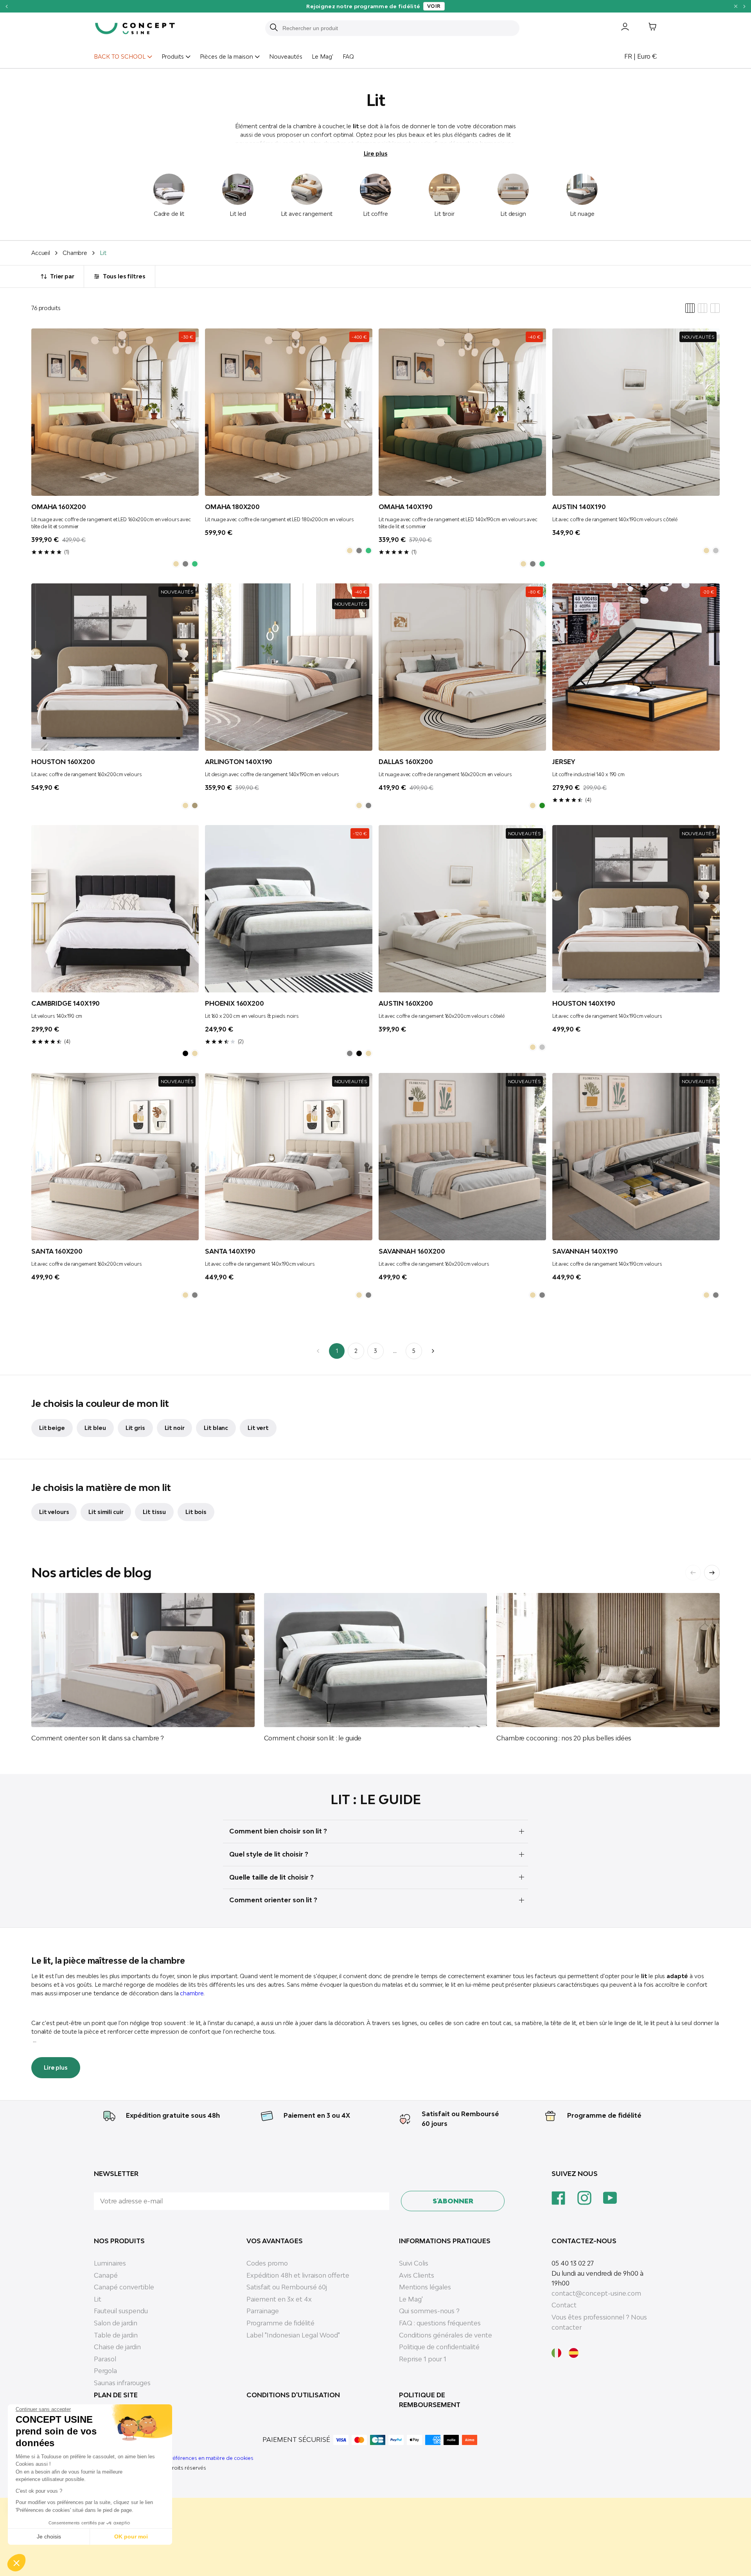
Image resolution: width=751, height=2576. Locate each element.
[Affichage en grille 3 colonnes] (702, 308)
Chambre (75, 253)
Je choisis (49, 2537)
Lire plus (376, 153)
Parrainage (263, 2311)
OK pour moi (131, 2537)
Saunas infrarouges (122, 2383)
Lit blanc (216, 1428)
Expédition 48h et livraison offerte (298, 2275)
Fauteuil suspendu (121, 2311)
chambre (192, 1993)
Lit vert (258, 1428)
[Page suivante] (433, 1351)
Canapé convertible (124, 2287)
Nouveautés (286, 57)
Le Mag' (322, 57)
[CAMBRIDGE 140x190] (115, 909)
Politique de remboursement (430, 2400)
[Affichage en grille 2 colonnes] (715, 308)
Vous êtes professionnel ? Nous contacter (599, 2322)
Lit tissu (154, 1512)
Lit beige (52, 1428)
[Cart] (647, 28)
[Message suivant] (745, 6)
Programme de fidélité (604, 2115)
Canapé (106, 2275)
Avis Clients (417, 2275)
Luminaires (110, 2263)
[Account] (619, 28)
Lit (98, 2299)
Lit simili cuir (106, 1512)
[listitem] (176, 564)
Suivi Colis (414, 2263)
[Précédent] (693, 1573)
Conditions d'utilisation (293, 2395)
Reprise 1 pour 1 (423, 2359)
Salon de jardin (116, 2323)
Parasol (105, 2359)
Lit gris (135, 1428)
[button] (16, 2563)
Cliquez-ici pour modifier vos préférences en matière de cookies (174, 2458)
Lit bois (196, 1512)
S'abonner (453, 2201)
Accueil (41, 253)
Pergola (105, 2371)
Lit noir (175, 1428)
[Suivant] (712, 1573)
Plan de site (116, 2395)
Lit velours (54, 1512)
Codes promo (267, 2263)
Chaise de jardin (117, 2347)
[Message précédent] (6, 6)
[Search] (274, 28)
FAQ (348, 57)
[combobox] (397, 28)
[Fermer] (736, 6)
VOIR (508, 6)
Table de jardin (116, 2335)
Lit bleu (95, 1428)
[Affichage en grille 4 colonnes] (690, 308)
